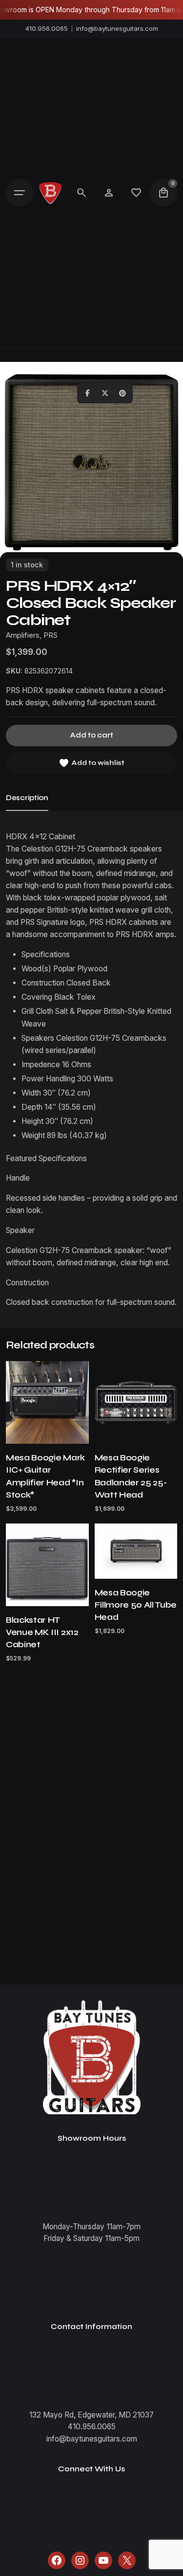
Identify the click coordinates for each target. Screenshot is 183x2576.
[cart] (163, 193)
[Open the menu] (20, 193)
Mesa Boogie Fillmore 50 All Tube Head (136, 1605)
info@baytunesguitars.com (117, 28)
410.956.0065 (47, 28)
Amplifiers (23, 635)
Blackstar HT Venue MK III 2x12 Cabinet (42, 1632)
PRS (51, 635)
